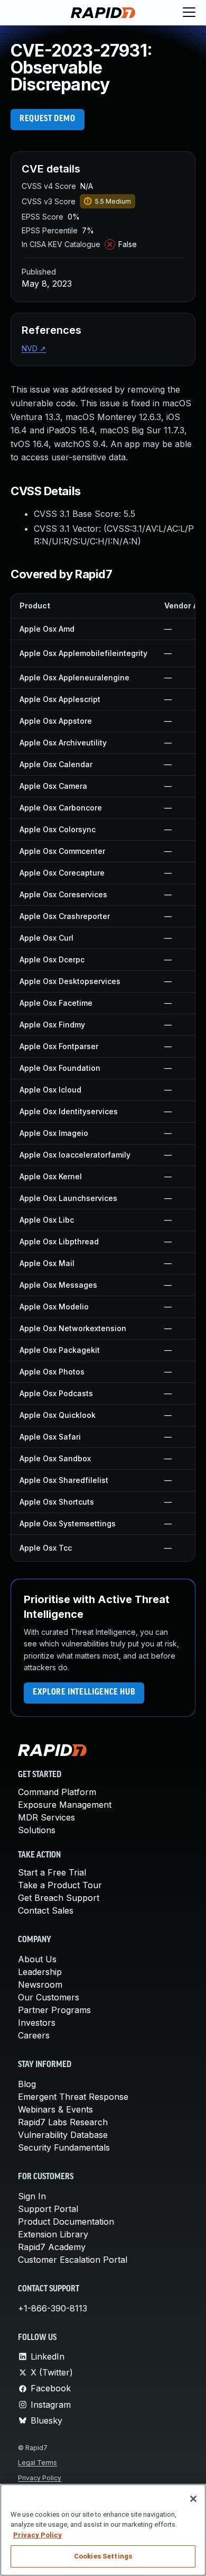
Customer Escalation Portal (73, 2260)
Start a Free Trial (52, 1872)
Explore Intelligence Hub (84, 1692)
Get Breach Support (59, 1898)
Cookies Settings (103, 2556)
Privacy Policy (40, 2478)
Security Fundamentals (64, 2147)
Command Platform (57, 1792)
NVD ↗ (34, 348)
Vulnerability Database (63, 2135)
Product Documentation (66, 2222)
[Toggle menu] (189, 13)
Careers (34, 2035)
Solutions (37, 1830)
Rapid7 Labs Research (63, 2122)
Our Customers (49, 1997)
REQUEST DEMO (48, 119)
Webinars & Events (55, 2109)
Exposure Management (65, 1805)
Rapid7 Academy (52, 2247)
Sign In (32, 2196)
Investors (37, 2023)
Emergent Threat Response (73, 2097)
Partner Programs (54, 2010)
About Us (37, 1959)
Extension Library (53, 2234)
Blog (27, 2084)
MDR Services (46, 1817)
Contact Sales (46, 1910)
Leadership (40, 1972)
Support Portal (48, 2209)
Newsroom (40, 1985)
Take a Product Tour (60, 1885)
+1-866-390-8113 (53, 2308)
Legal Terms (38, 2463)
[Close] (193, 2499)
